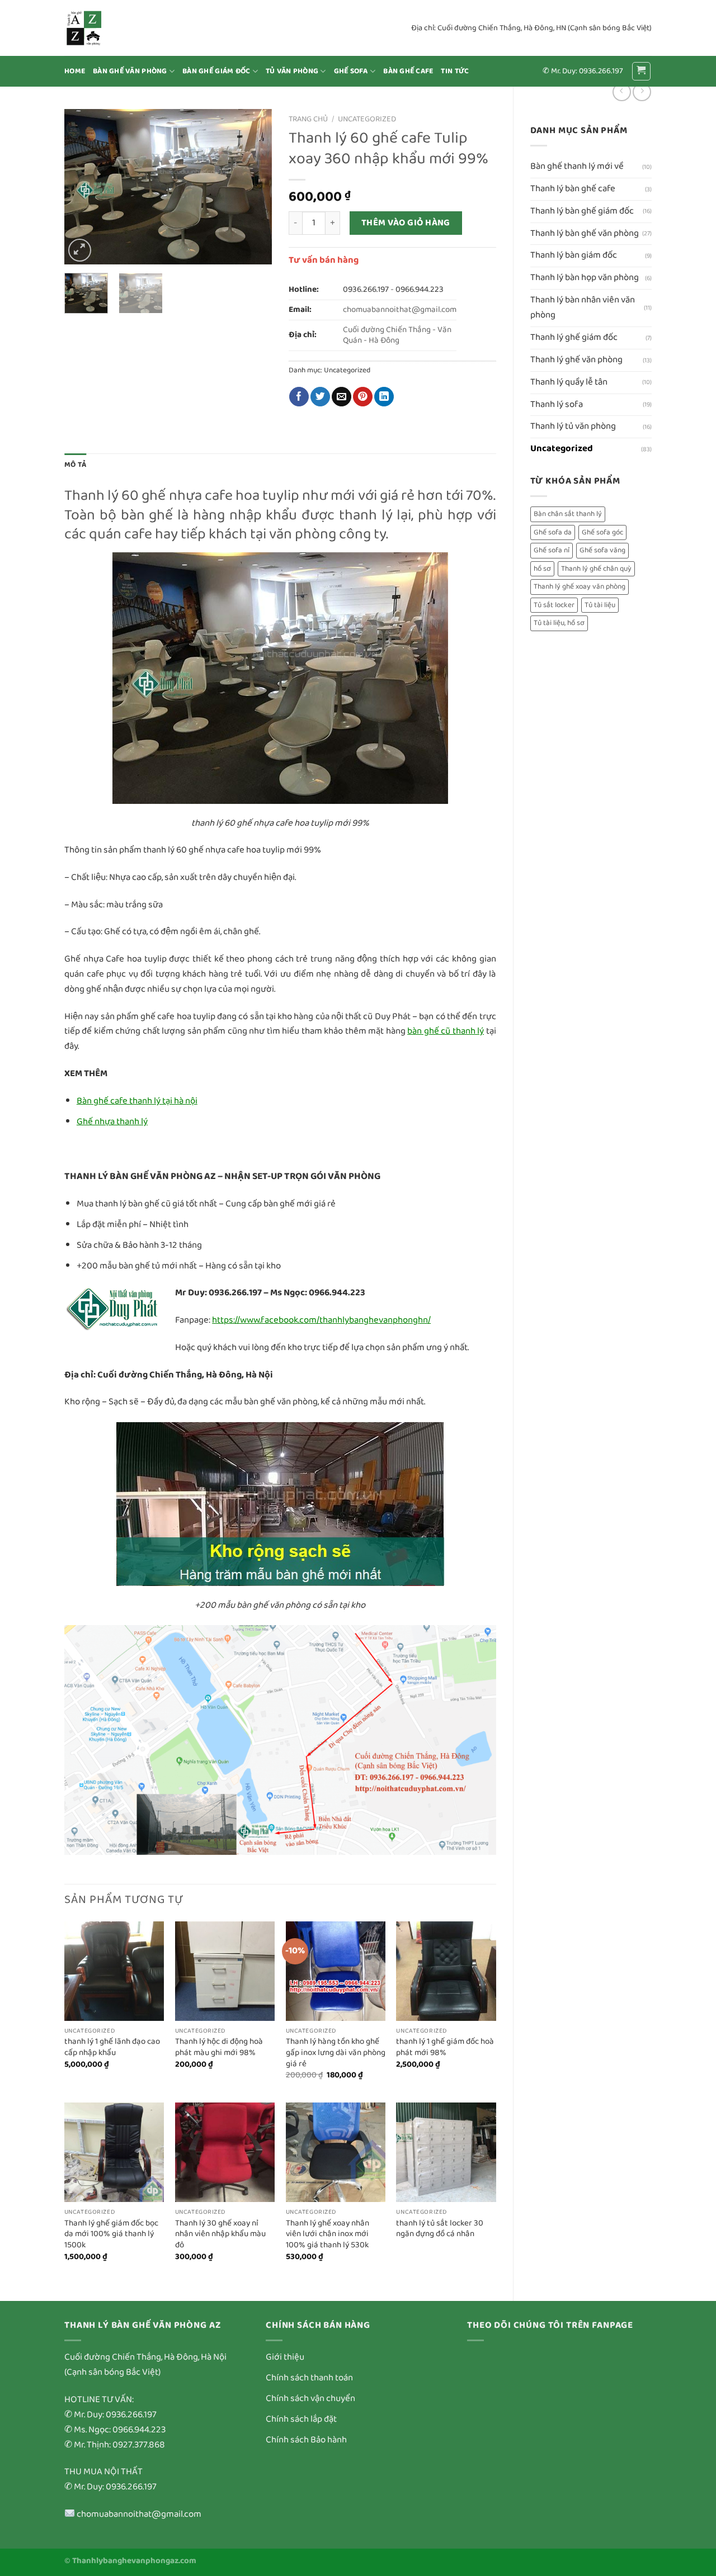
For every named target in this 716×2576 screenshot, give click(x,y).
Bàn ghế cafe (408, 71)
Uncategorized (562, 449)
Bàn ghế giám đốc (216, 71)
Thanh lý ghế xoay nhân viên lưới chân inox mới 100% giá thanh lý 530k (328, 2235)
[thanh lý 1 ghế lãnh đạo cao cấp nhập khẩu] (114, 1971)
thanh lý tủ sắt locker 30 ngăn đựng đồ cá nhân (440, 2229)
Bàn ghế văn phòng (130, 71)
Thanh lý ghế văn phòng (576, 360)
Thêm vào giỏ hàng (406, 223)
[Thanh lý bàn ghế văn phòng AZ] (120, 28)
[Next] (253, 187)
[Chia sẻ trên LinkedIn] (384, 397)
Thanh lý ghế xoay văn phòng (580, 587)
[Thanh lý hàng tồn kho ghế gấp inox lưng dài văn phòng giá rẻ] (336, 1971)
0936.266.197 (366, 290)
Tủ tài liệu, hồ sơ (559, 623)
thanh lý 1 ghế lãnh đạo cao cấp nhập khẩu (112, 2047)
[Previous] (83, 187)
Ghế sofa (351, 71)
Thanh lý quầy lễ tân (569, 382)
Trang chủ (308, 119)
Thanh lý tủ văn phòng (573, 426)
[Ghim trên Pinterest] (363, 397)
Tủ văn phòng (292, 71)
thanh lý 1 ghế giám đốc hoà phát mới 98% (445, 2047)
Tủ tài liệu (600, 605)
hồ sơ (542, 569)
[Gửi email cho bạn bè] (341, 397)
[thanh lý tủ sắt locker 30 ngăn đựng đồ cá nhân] (446, 2152)
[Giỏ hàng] (642, 72)
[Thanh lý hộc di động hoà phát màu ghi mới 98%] (225, 1971)
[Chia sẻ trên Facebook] (299, 397)
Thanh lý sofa (557, 404)
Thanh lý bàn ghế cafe (573, 189)
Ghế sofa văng (602, 550)
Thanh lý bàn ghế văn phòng (585, 233)
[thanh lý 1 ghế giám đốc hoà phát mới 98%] (446, 1971)
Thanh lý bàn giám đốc (574, 255)
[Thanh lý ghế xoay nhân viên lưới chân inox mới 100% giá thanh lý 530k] (336, 2152)
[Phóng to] (80, 250)
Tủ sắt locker (554, 605)
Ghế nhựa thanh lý (112, 1122)
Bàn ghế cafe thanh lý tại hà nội (137, 1101)
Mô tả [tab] (75, 465)
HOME (75, 71)
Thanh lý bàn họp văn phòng (585, 278)
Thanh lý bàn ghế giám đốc (582, 211)
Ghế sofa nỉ (552, 550)
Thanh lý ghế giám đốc (574, 337)
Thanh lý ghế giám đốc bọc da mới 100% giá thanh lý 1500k (111, 2235)
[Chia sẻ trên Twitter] (320, 397)
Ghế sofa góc (602, 532)
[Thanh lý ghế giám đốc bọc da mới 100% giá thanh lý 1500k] (114, 2152)
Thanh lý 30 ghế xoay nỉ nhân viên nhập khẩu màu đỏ (220, 2235)
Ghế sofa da (553, 532)
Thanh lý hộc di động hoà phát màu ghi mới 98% (219, 2047)
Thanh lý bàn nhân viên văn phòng (583, 307)
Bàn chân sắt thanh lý (568, 514)
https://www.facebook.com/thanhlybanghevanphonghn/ (321, 1320)
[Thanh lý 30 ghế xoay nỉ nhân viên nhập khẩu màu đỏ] (225, 2152)
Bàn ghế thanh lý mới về (577, 166)
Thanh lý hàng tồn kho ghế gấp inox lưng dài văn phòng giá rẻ (336, 2053)
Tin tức (455, 71)
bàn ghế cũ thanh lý (446, 1031)
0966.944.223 (420, 290)
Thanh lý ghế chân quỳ (596, 569)
